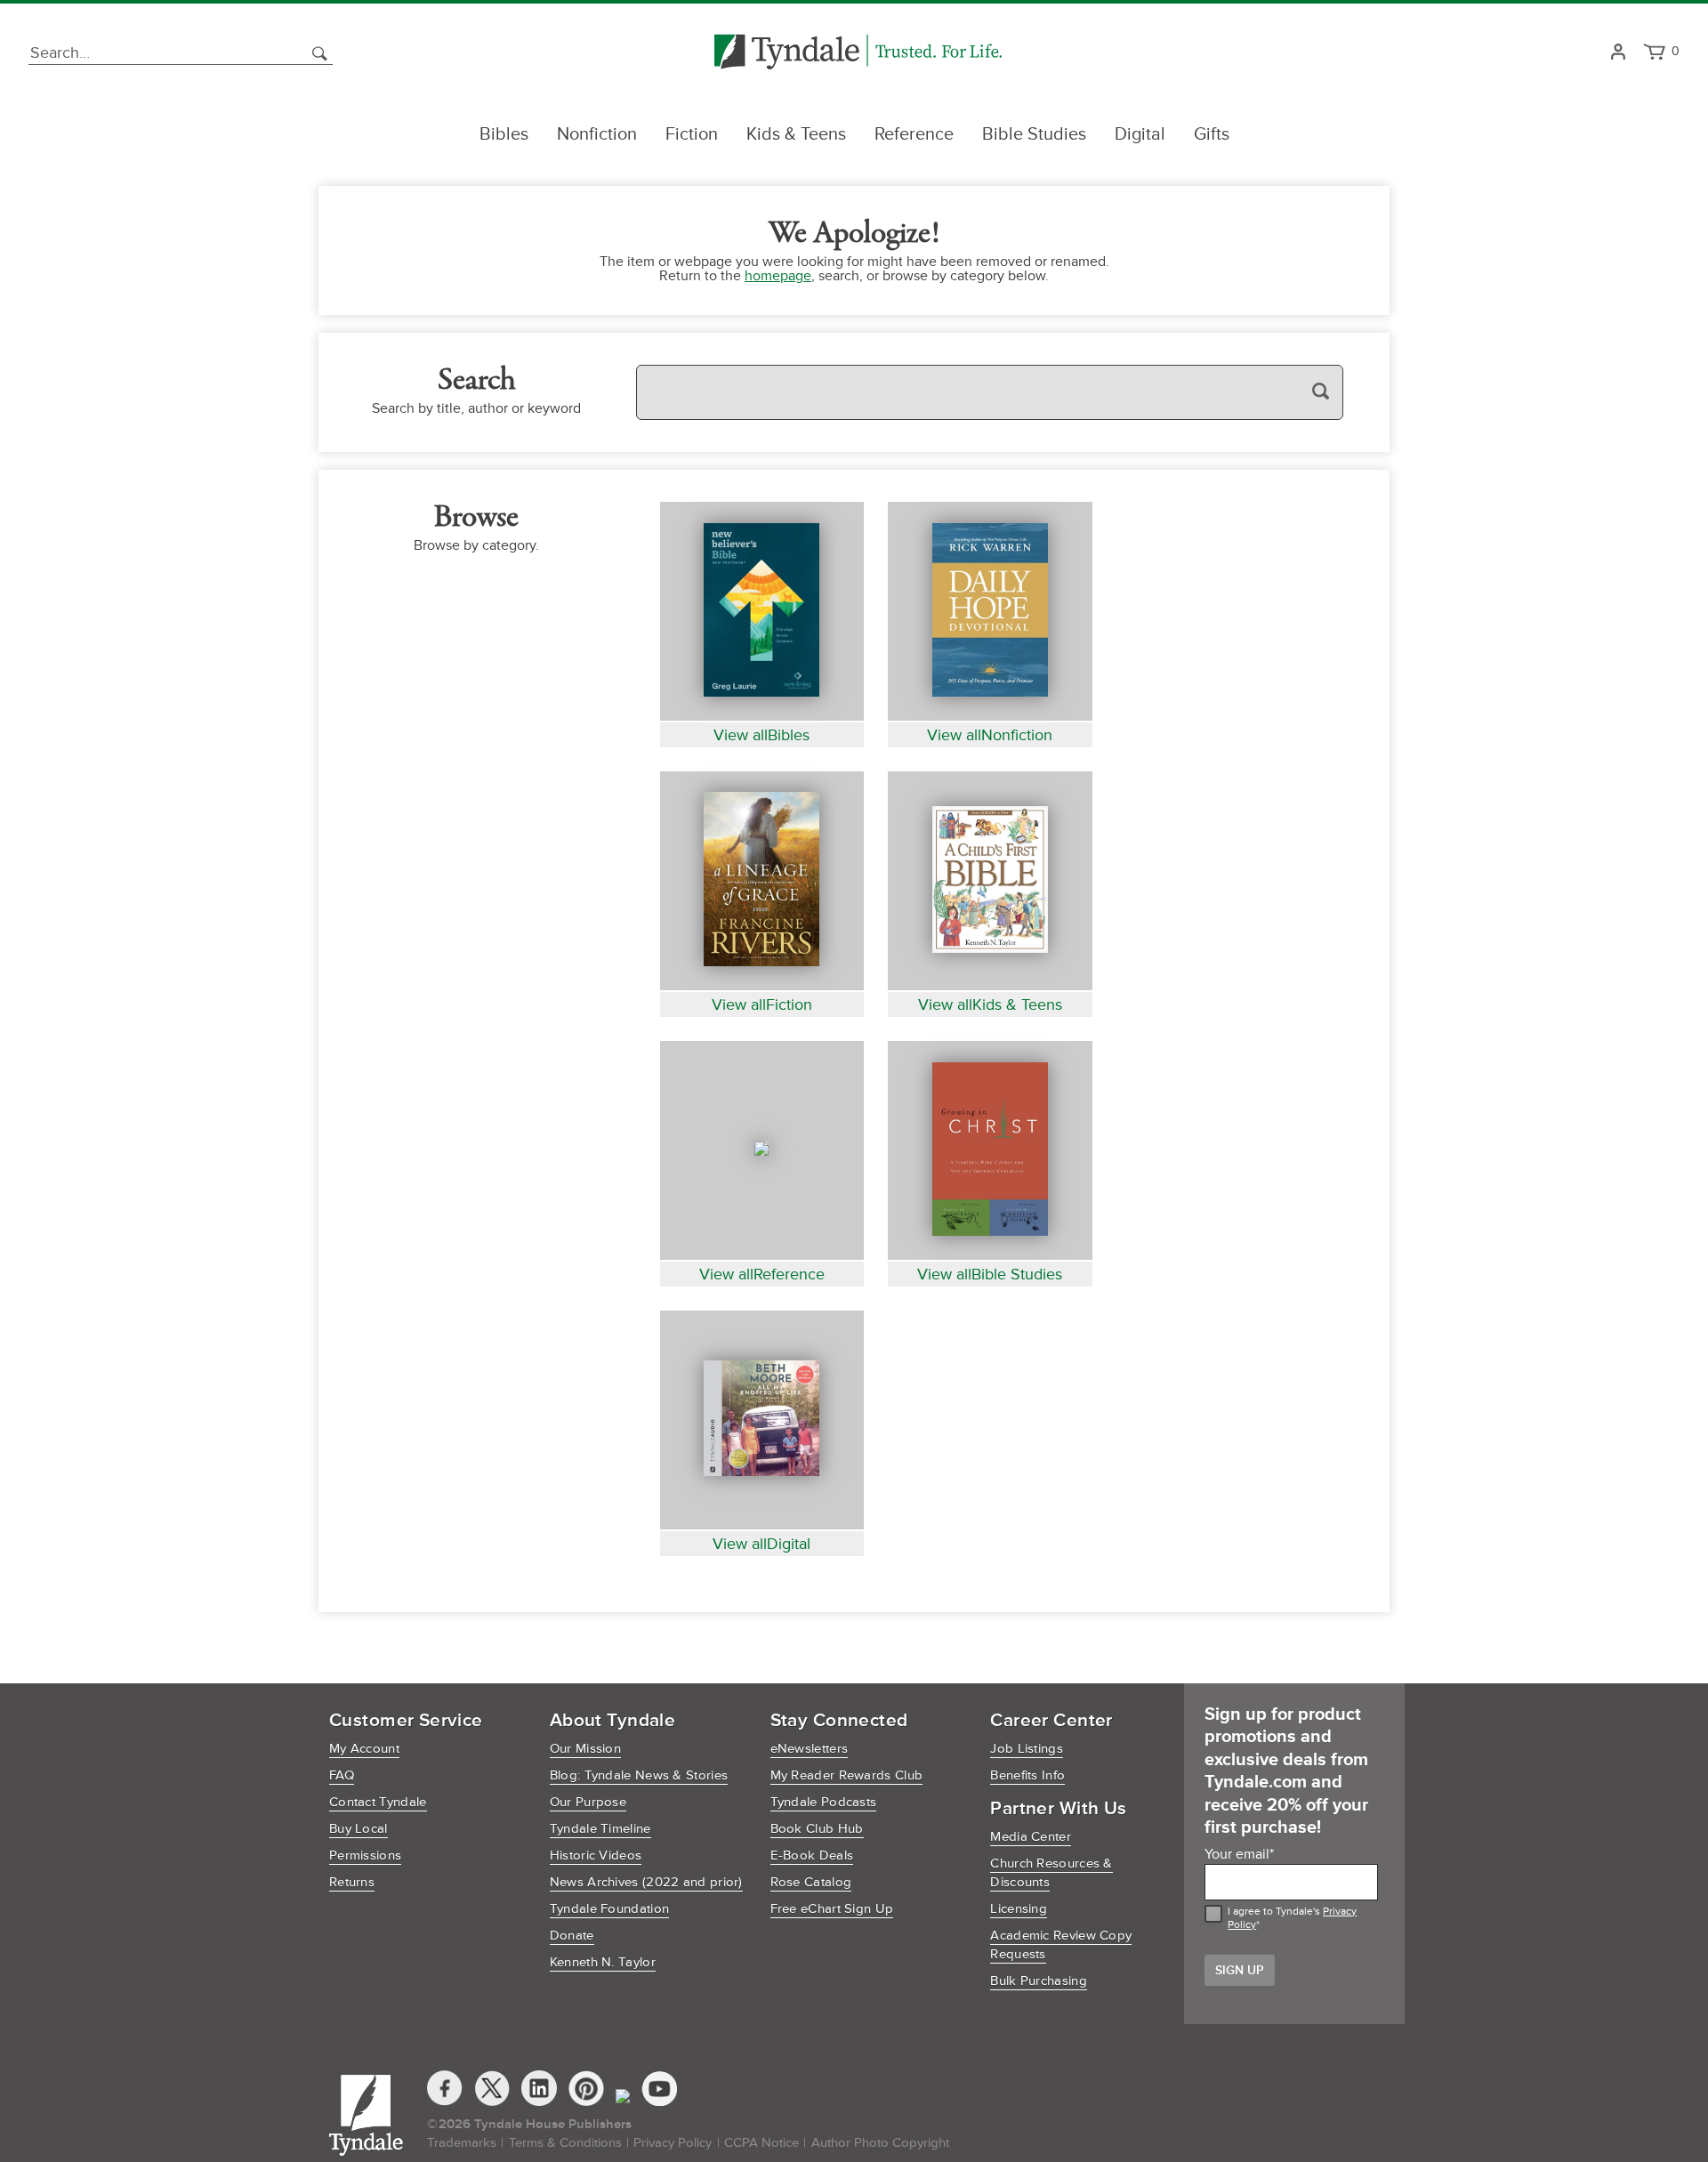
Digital (1140, 134)
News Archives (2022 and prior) (646, 1882)
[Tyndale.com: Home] (858, 53)
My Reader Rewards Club (847, 1775)
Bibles (504, 134)
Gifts (1212, 134)
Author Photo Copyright (880, 2143)
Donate (572, 1936)
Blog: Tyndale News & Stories (639, 1775)
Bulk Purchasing (1039, 1981)
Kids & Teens (796, 134)
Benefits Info (1027, 1775)
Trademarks (462, 2143)
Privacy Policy (673, 2143)
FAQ (342, 1775)
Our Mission (585, 1749)
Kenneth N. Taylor (603, 1962)
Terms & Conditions (565, 2143)
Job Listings (1027, 1749)
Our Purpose (588, 1802)
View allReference (762, 1274)
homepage (778, 276)
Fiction (692, 134)
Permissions (365, 1855)
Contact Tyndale (378, 1802)
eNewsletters (810, 1749)
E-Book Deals (812, 1855)
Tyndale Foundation (609, 1909)
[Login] (1618, 53)
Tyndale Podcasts (824, 1802)
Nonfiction (597, 134)
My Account (364, 1749)
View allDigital (761, 1544)
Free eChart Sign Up (832, 1909)
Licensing (1019, 1909)
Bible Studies (1034, 134)
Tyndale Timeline (600, 1829)
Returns (352, 1882)
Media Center (1031, 1837)
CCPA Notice (761, 2143)
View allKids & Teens (990, 1004)
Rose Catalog (811, 1882)
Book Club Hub (817, 1829)
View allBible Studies (990, 1274)
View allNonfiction (990, 735)
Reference (914, 134)
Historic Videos (596, 1855)
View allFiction (762, 1004)
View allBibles (761, 735)
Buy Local (359, 1829)
